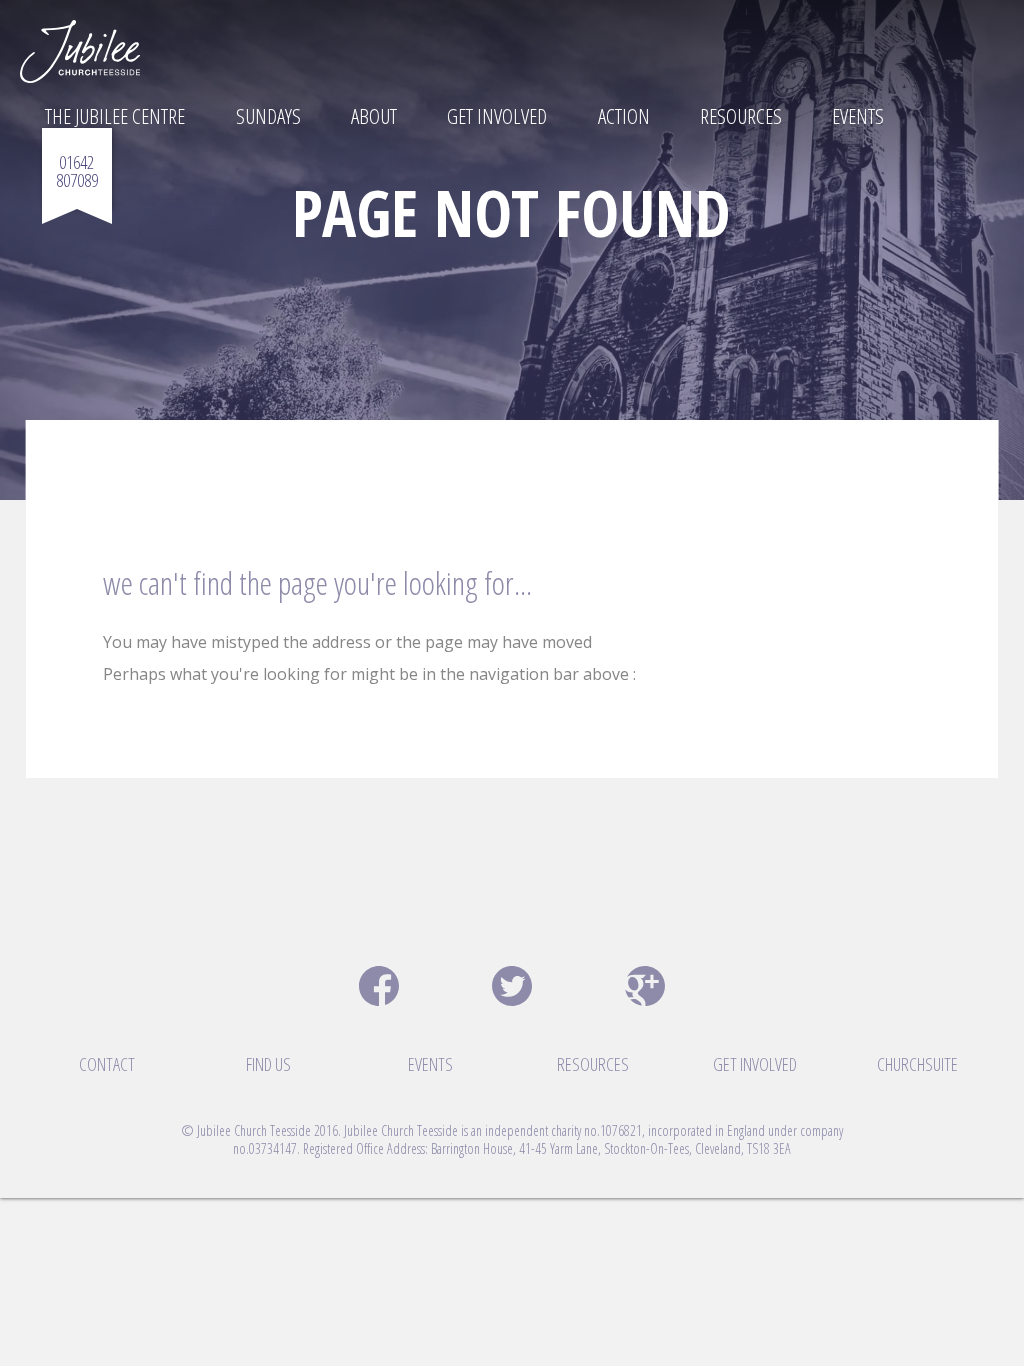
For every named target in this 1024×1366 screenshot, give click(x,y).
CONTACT (107, 1064)
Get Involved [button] (497, 116)
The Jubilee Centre (115, 116)
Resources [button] (741, 116)
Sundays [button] (268, 116)
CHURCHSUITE (917, 1064)
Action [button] (624, 116)
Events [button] (858, 116)
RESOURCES (593, 1064)
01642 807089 (77, 171)
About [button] (374, 116)
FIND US (268, 1064)
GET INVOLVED (755, 1064)
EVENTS (430, 1064)
